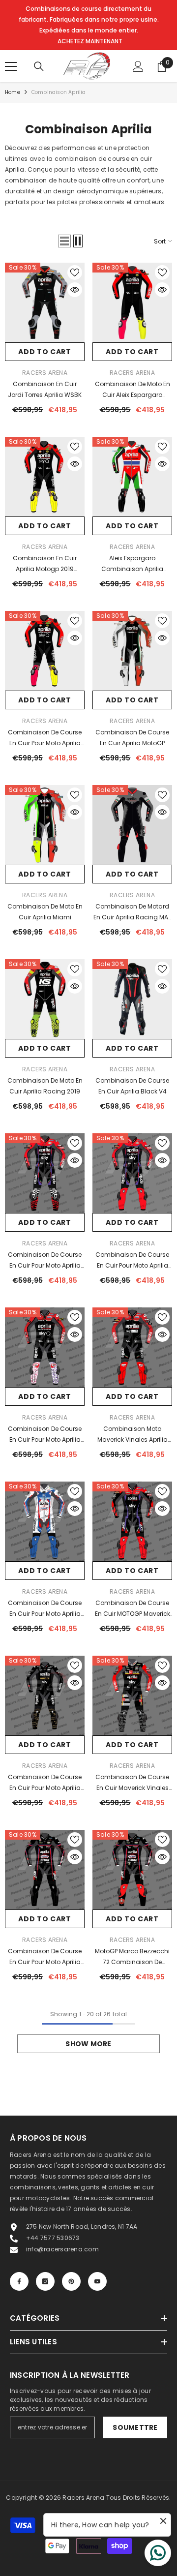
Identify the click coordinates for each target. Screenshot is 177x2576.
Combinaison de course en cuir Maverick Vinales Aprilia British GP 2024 (132, 1783)
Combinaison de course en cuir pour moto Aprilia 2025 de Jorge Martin (45, 1957)
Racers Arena (45, 373)
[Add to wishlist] (75, 273)
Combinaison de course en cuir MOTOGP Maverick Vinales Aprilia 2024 (133, 1609)
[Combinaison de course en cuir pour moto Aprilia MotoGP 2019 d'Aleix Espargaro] (45, 651)
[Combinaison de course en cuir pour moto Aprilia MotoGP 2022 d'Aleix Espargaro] (45, 1347)
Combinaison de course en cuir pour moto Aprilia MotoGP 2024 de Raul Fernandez (45, 1609)
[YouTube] (97, 2281)
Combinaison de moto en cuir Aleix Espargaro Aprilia (133, 390)
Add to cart (45, 352)
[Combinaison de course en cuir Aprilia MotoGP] (132, 651)
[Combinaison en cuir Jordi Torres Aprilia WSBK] (45, 303)
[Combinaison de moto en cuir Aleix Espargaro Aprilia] (132, 303)
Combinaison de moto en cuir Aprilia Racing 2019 (45, 1086)
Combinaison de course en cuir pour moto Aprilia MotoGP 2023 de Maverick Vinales (133, 1261)
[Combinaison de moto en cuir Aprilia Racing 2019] (45, 999)
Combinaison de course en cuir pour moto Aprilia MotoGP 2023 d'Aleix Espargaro (45, 1261)
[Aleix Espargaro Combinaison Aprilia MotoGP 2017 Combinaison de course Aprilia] (132, 477)
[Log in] (138, 66)
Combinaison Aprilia (59, 92)
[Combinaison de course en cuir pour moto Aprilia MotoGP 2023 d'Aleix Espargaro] (45, 1173)
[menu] (11, 66)
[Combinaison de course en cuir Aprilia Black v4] (132, 999)
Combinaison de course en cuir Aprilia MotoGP (132, 738)
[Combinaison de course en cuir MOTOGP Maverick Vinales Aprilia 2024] (132, 1521)
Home (13, 92)
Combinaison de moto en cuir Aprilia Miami (45, 912)
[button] (64, 241)
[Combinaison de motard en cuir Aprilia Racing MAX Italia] (132, 825)
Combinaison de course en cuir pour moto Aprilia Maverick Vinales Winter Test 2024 (45, 1783)
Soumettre (135, 2427)
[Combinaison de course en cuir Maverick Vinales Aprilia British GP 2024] (132, 1696)
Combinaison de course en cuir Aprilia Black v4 (132, 1086)
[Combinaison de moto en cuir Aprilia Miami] (45, 825)
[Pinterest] (71, 2281)
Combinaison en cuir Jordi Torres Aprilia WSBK (45, 389)
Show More (88, 2044)
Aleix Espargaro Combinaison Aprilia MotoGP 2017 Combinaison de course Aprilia (132, 564)
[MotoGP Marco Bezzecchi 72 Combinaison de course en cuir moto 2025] (132, 1870)
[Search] (39, 66)
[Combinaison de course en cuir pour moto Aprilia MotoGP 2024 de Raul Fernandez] (45, 1521)
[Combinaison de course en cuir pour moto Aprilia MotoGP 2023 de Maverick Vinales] (132, 1173)
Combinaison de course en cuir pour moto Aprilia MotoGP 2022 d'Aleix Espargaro (45, 1435)
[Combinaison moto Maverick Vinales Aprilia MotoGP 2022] (132, 1347)
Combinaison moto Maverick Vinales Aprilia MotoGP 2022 (133, 1435)
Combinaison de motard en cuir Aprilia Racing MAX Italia (133, 912)
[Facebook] (19, 2281)
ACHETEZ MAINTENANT (90, 41)
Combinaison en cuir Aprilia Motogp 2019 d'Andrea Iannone (45, 564)
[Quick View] (75, 290)
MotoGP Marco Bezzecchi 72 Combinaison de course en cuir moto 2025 (133, 1957)
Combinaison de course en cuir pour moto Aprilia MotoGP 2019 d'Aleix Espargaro (45, 738)
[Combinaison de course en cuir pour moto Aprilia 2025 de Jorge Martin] (45, 1870)
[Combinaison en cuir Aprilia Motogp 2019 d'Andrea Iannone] (45, 477)
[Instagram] (45, 2281)
